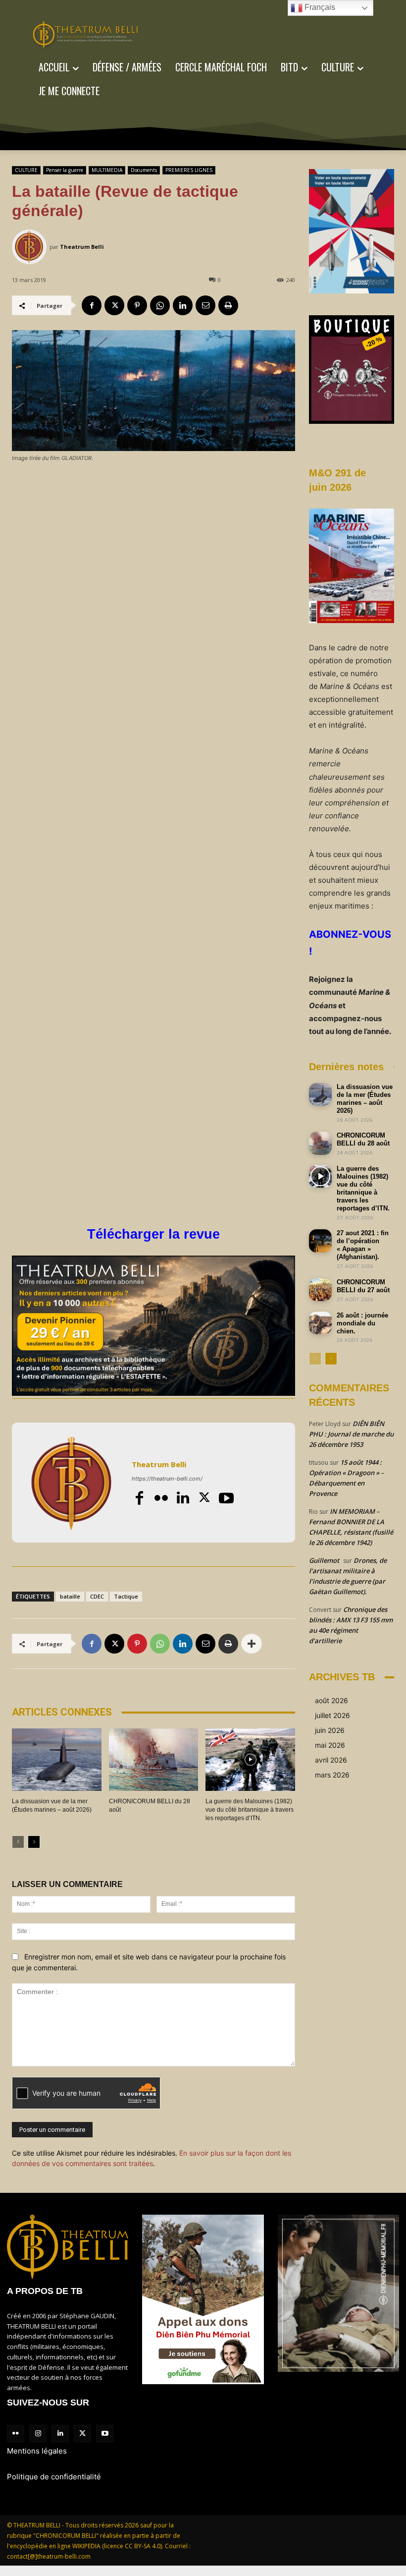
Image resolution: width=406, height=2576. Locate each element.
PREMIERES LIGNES (189, 170)
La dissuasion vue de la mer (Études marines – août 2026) (365, 1099)
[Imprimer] (228, 305)
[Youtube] (226, 1498)
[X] (114, 305)
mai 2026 (330, 1745)
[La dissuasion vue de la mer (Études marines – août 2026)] (57, 1760)
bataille (70, 1596)
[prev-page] (18, 1842)
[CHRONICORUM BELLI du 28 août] (154, 1760)
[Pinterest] (137, 305)
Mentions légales (37, 2451)
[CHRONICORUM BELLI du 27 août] (320, 1290)
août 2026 (331, 1700)
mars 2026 (332, 1775)
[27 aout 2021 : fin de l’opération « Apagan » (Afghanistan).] (320, 1241)
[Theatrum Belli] (31, 247)
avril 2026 (331, 1760)
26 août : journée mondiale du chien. (362, 1323)
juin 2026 (330, 1730)
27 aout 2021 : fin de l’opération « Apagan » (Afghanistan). (363, 1245)
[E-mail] (205, 305)
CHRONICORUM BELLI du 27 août (363, 1286)
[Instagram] (38, 2433)
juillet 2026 (332, 1715)
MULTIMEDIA (107, 170)
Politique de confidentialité (54, 2477)
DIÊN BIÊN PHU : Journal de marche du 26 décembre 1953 (351, 1434)
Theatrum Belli (82, 247)
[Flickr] (161, 1498)
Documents (144, 170)
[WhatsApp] (160, 305)
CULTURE (26, 170)
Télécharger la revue (153, 1234)
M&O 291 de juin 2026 (337, 480)
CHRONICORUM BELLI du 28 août (363, 1139)
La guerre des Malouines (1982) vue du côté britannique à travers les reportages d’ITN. (250, 1810)
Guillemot (324, 1560)
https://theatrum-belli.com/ (167, 1479)
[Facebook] (92, 305)
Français (319, 7)
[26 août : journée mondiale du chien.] (320, 1323)
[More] (252, 1644)
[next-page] (34, 1842)
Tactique (126, 1596)
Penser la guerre (65, 170)
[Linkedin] (183, 305)
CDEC (97, 1596)
